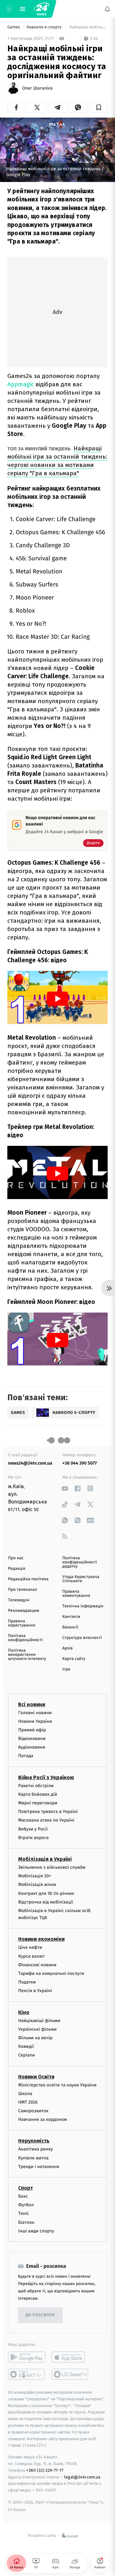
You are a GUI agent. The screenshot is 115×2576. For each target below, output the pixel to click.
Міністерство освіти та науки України (57, 2085)
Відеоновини (32, 1739)
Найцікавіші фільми (39, 2021)
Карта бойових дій (38, 1794)
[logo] (42, 9)
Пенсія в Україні (35, 1991)
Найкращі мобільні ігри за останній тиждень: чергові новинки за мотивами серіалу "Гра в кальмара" (57, 461)
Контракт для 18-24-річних (46, 1893)
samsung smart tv (70, 2374)
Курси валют (31, 1956)
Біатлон (26, 2222)
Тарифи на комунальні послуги (51, 1973)
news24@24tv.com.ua (30, 1463)
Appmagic (21, 384)
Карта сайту (74, 1659)
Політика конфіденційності (25, 1638)
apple (70, 2357)
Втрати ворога (33, 1838)
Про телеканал (23, 1590)
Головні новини (35, 1713)
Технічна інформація (83, 1606)
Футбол (26, 2205)
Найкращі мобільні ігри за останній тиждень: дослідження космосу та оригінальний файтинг (88, 27)
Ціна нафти (30, 1948)
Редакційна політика (28, 1579)
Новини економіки (41, 1939)
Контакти (71, 1617)
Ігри (66, 1669)
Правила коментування (76, 1594)
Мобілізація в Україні (45, 1859)
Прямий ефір (32, 1730)
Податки (27, 1982)
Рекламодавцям (23, 1611)
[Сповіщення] (107, 9)
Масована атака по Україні (46, 1820)
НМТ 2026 (28, 2102)
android (27, 2357)
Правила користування (22, 1623)
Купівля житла (33, 2158)
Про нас (16, 1558)
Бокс (23, 2196)
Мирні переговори (38, 1803)
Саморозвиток (33, 2111)
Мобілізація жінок (37, 1885)
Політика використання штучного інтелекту (27, 1655)
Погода (26, 1756)
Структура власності (82, 1638)
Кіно (24, 2012)
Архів (67, 1648)
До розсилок (40, 2315)
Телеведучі (19, 1600)
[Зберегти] (99, 107)
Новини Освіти (36, 2077)
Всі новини (32, 1704)
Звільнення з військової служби (52, 1867)
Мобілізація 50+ (35, 1876)
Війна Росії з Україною (46, 1777)
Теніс (24, 2214)
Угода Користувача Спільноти (81, 1579)
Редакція (17, 1569)
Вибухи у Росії (33, 1829)
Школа (25, 2094)
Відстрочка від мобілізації (46, 1902)
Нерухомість (34, 2141)
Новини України (35, 1721)
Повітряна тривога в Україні (48, 1812)
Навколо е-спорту (45, 27)
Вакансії (70, 1627)
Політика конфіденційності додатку (80, 1562)
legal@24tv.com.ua (82, 2477)
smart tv (27, 2374)
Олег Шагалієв (37, 88)
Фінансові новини (37, 1965)
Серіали (27, 2055)
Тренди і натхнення (39, 2167)
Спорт (26, 2188)
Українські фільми (37, 2029)
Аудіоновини (32, 1747)
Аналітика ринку (35, 2149)
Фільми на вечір (35, 2038)
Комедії (26, 2046)
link (65, 1488)
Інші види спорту (36, 2231)
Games (14, 27)
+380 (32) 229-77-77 (45, 2470)
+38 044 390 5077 (80, 1463)
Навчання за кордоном (42, 2120)
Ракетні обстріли (36, 1786)
